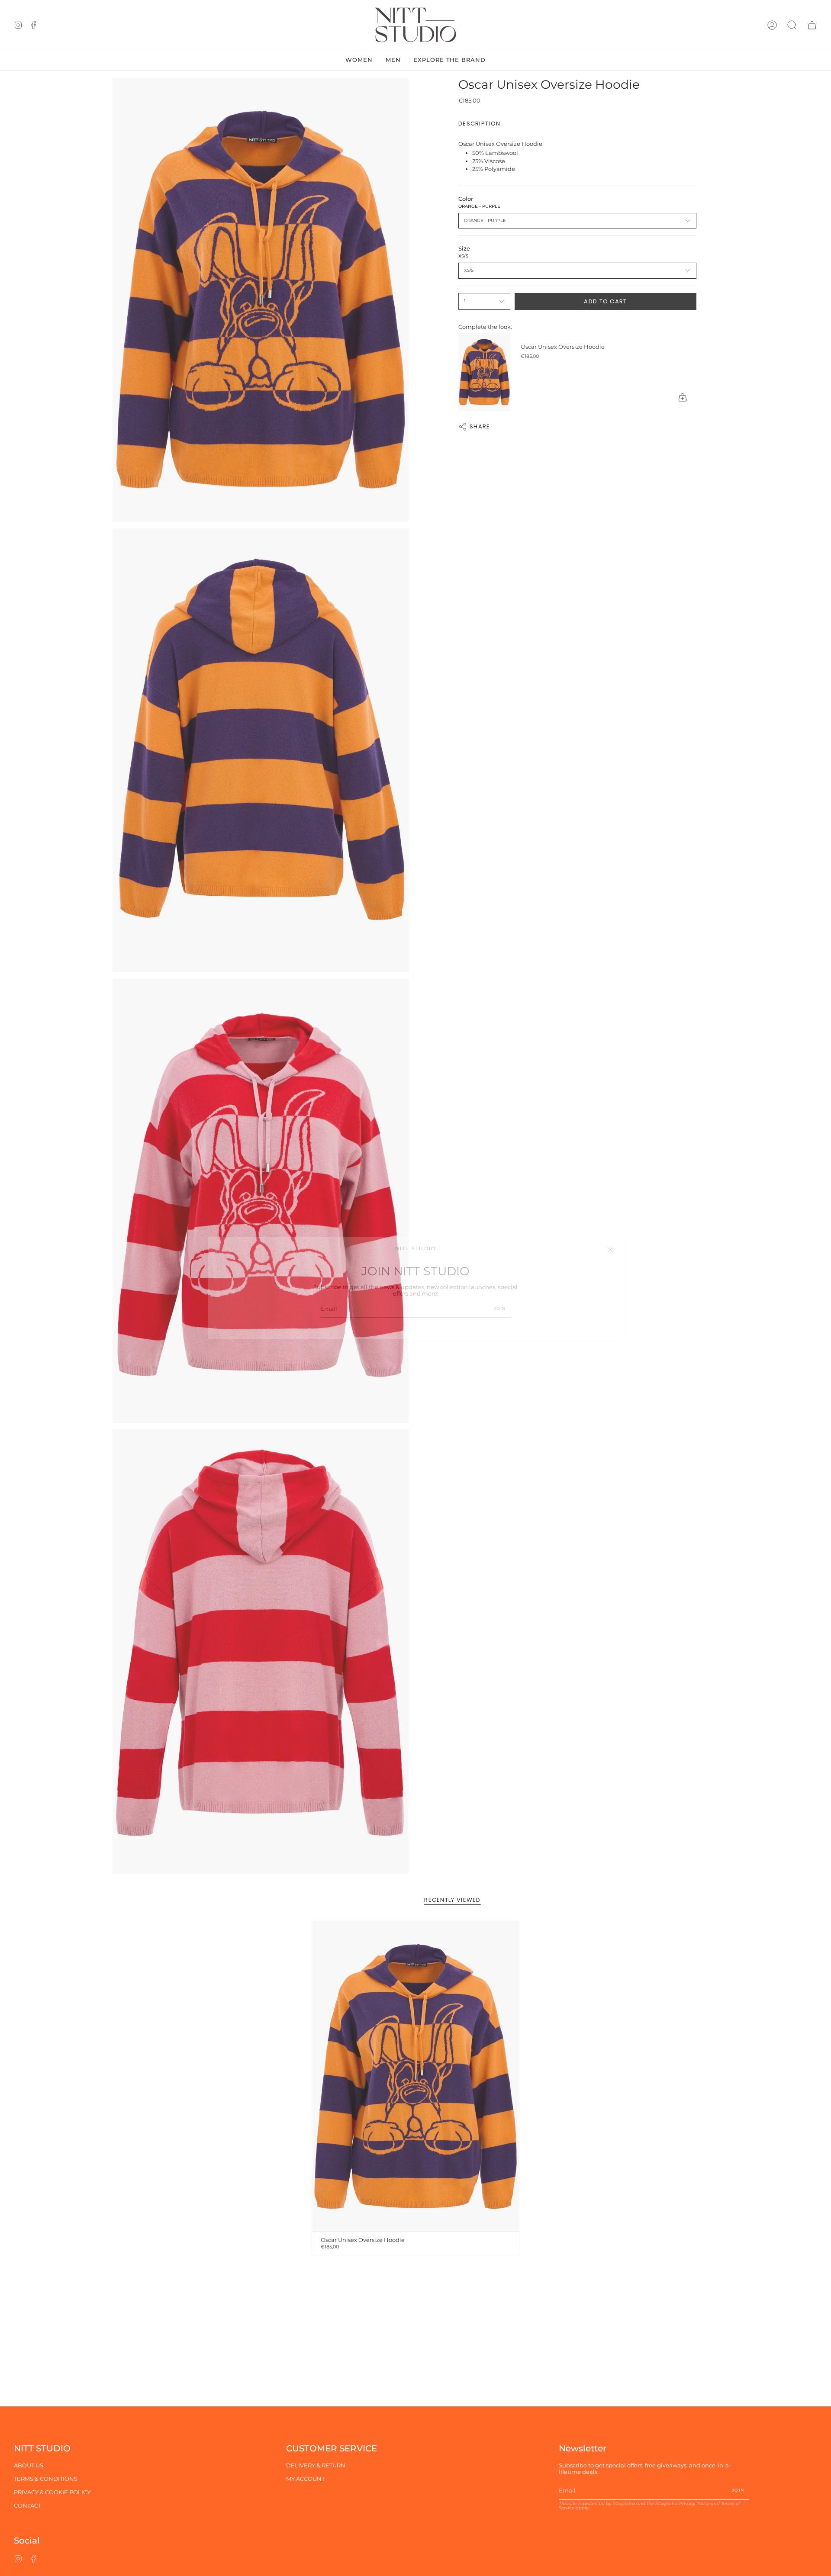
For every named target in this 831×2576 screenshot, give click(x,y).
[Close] (610, 1250)
